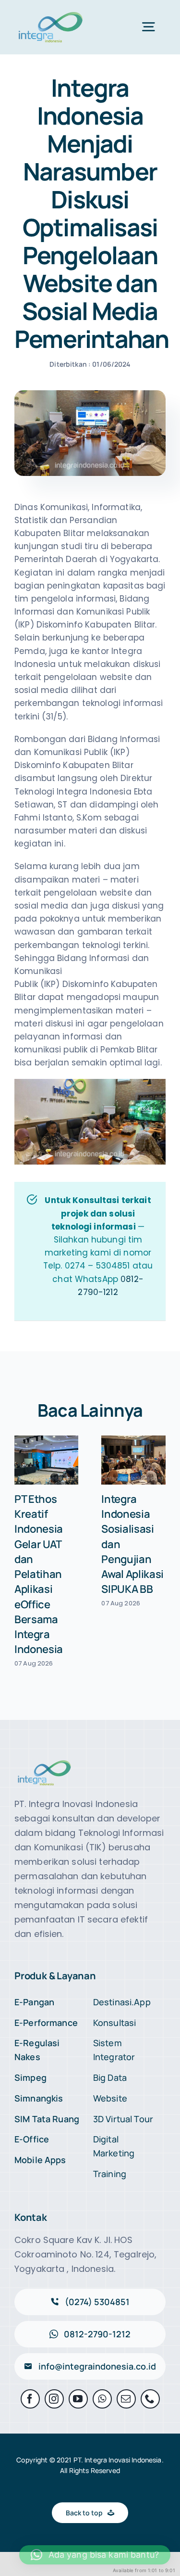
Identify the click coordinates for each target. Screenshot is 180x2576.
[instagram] (54, 2399)
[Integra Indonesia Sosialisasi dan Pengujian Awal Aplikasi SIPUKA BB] (133, 1460)
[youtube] (78, 2399)
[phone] (150, 2399)
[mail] (126, 2399)
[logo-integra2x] (51, 13)
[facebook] (30, 2399)
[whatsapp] (102, 2399)
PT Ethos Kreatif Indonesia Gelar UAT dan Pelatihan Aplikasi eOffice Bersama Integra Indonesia (39, 1574)
